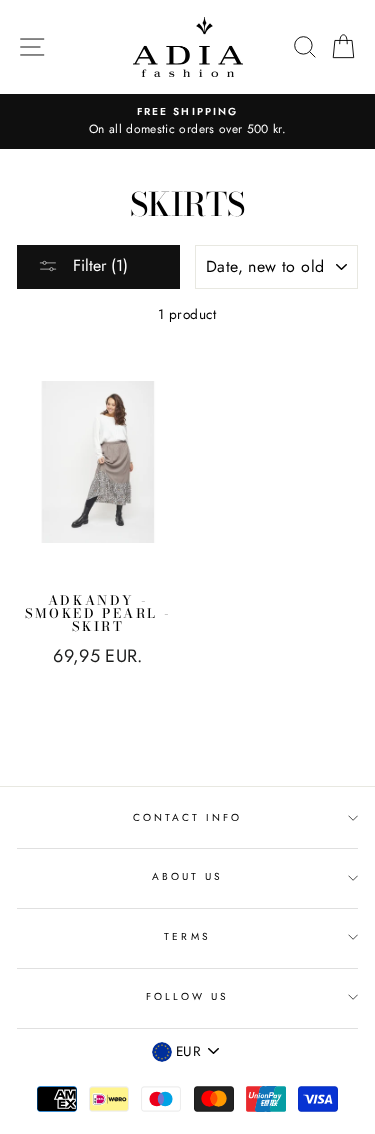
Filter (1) (98, 265)
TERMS (187, 936)
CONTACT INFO (188, 817)
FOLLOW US (188, 996)
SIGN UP (312, 1092)
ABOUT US (187, 876)
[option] (187, 122)
